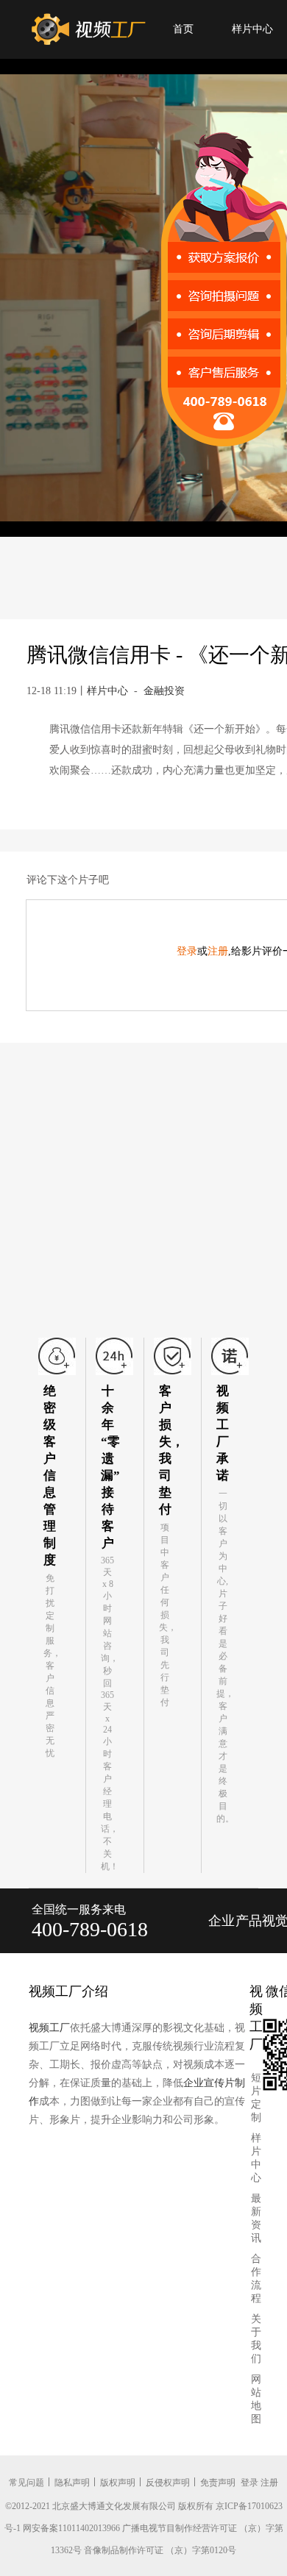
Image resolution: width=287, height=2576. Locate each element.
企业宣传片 (222, 1933)
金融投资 (164, 691)
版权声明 (118, 2483)
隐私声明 (72, 2483)
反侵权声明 (168, 2483)
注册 (218, 951)
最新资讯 (256, 2218)
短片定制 (256, 2098)
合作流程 (256, 2279)
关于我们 (256, 2339)
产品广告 (249, 1933)
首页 (183, 29)
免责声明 (218, 2483)
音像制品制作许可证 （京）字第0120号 (160, 2550)
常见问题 (26, 2483)
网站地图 (256, 2399)
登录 (187, 951)
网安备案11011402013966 (71, 2528)
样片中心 (252, 29)
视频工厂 (49, 2028)
